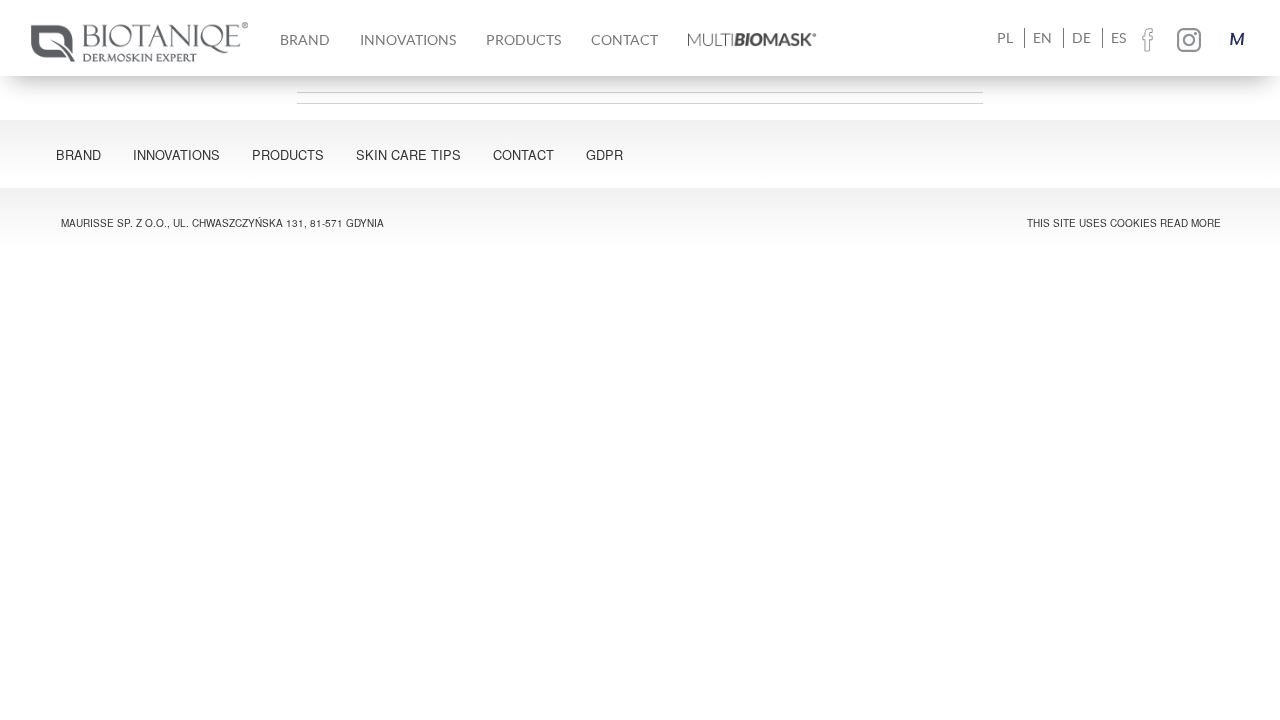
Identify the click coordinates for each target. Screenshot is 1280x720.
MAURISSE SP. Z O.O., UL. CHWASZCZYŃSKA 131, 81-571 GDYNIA (222, 223)
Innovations (408, 40)
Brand (78, 154)
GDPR (604, 154)
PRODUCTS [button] (523, 40)
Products (288, 154)
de (1081, 38)
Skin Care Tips (408, 154)
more (1206, 223)
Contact (624, 40)
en (1042, 38)
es (1118, 38)
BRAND (305, 40)
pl (1005, 38)
